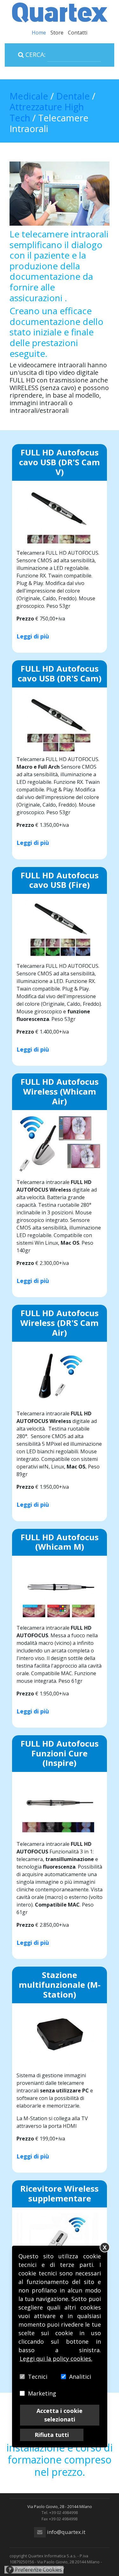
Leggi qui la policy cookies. (56, 2359)
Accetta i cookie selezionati (60, 2415)
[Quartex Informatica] (60, 12)
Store (57, 33)
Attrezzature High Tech (47, 112)
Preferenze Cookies (35, 2570)
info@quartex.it (66, 2532)
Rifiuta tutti (52, 2435)
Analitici (80, 2377)
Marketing (42, 2393)
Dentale (74, 96)
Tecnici (38, 2377)
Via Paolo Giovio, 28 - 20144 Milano (60, 2506)
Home (39, 33)
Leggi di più (33, 636)
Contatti (78, 33)
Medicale (29, 96)
